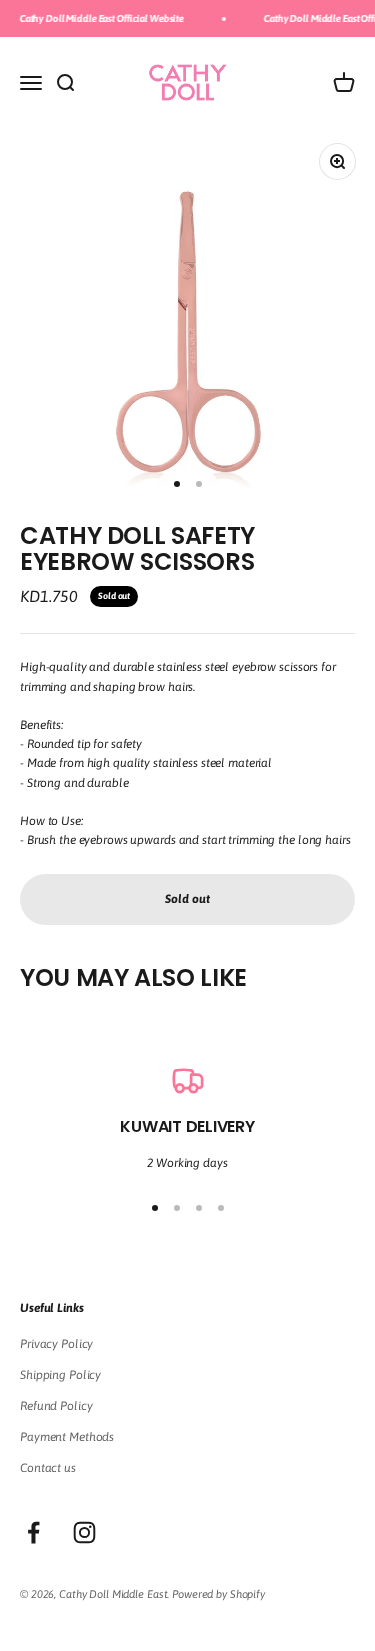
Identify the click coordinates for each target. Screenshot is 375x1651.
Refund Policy (56, 1406)
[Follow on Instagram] (84, 1532)
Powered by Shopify (218, 1594)
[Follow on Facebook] (33, 1532)
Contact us (48, 1468)
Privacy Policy (56, 1344)
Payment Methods (67, 1437)
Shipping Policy (60, 1375)
